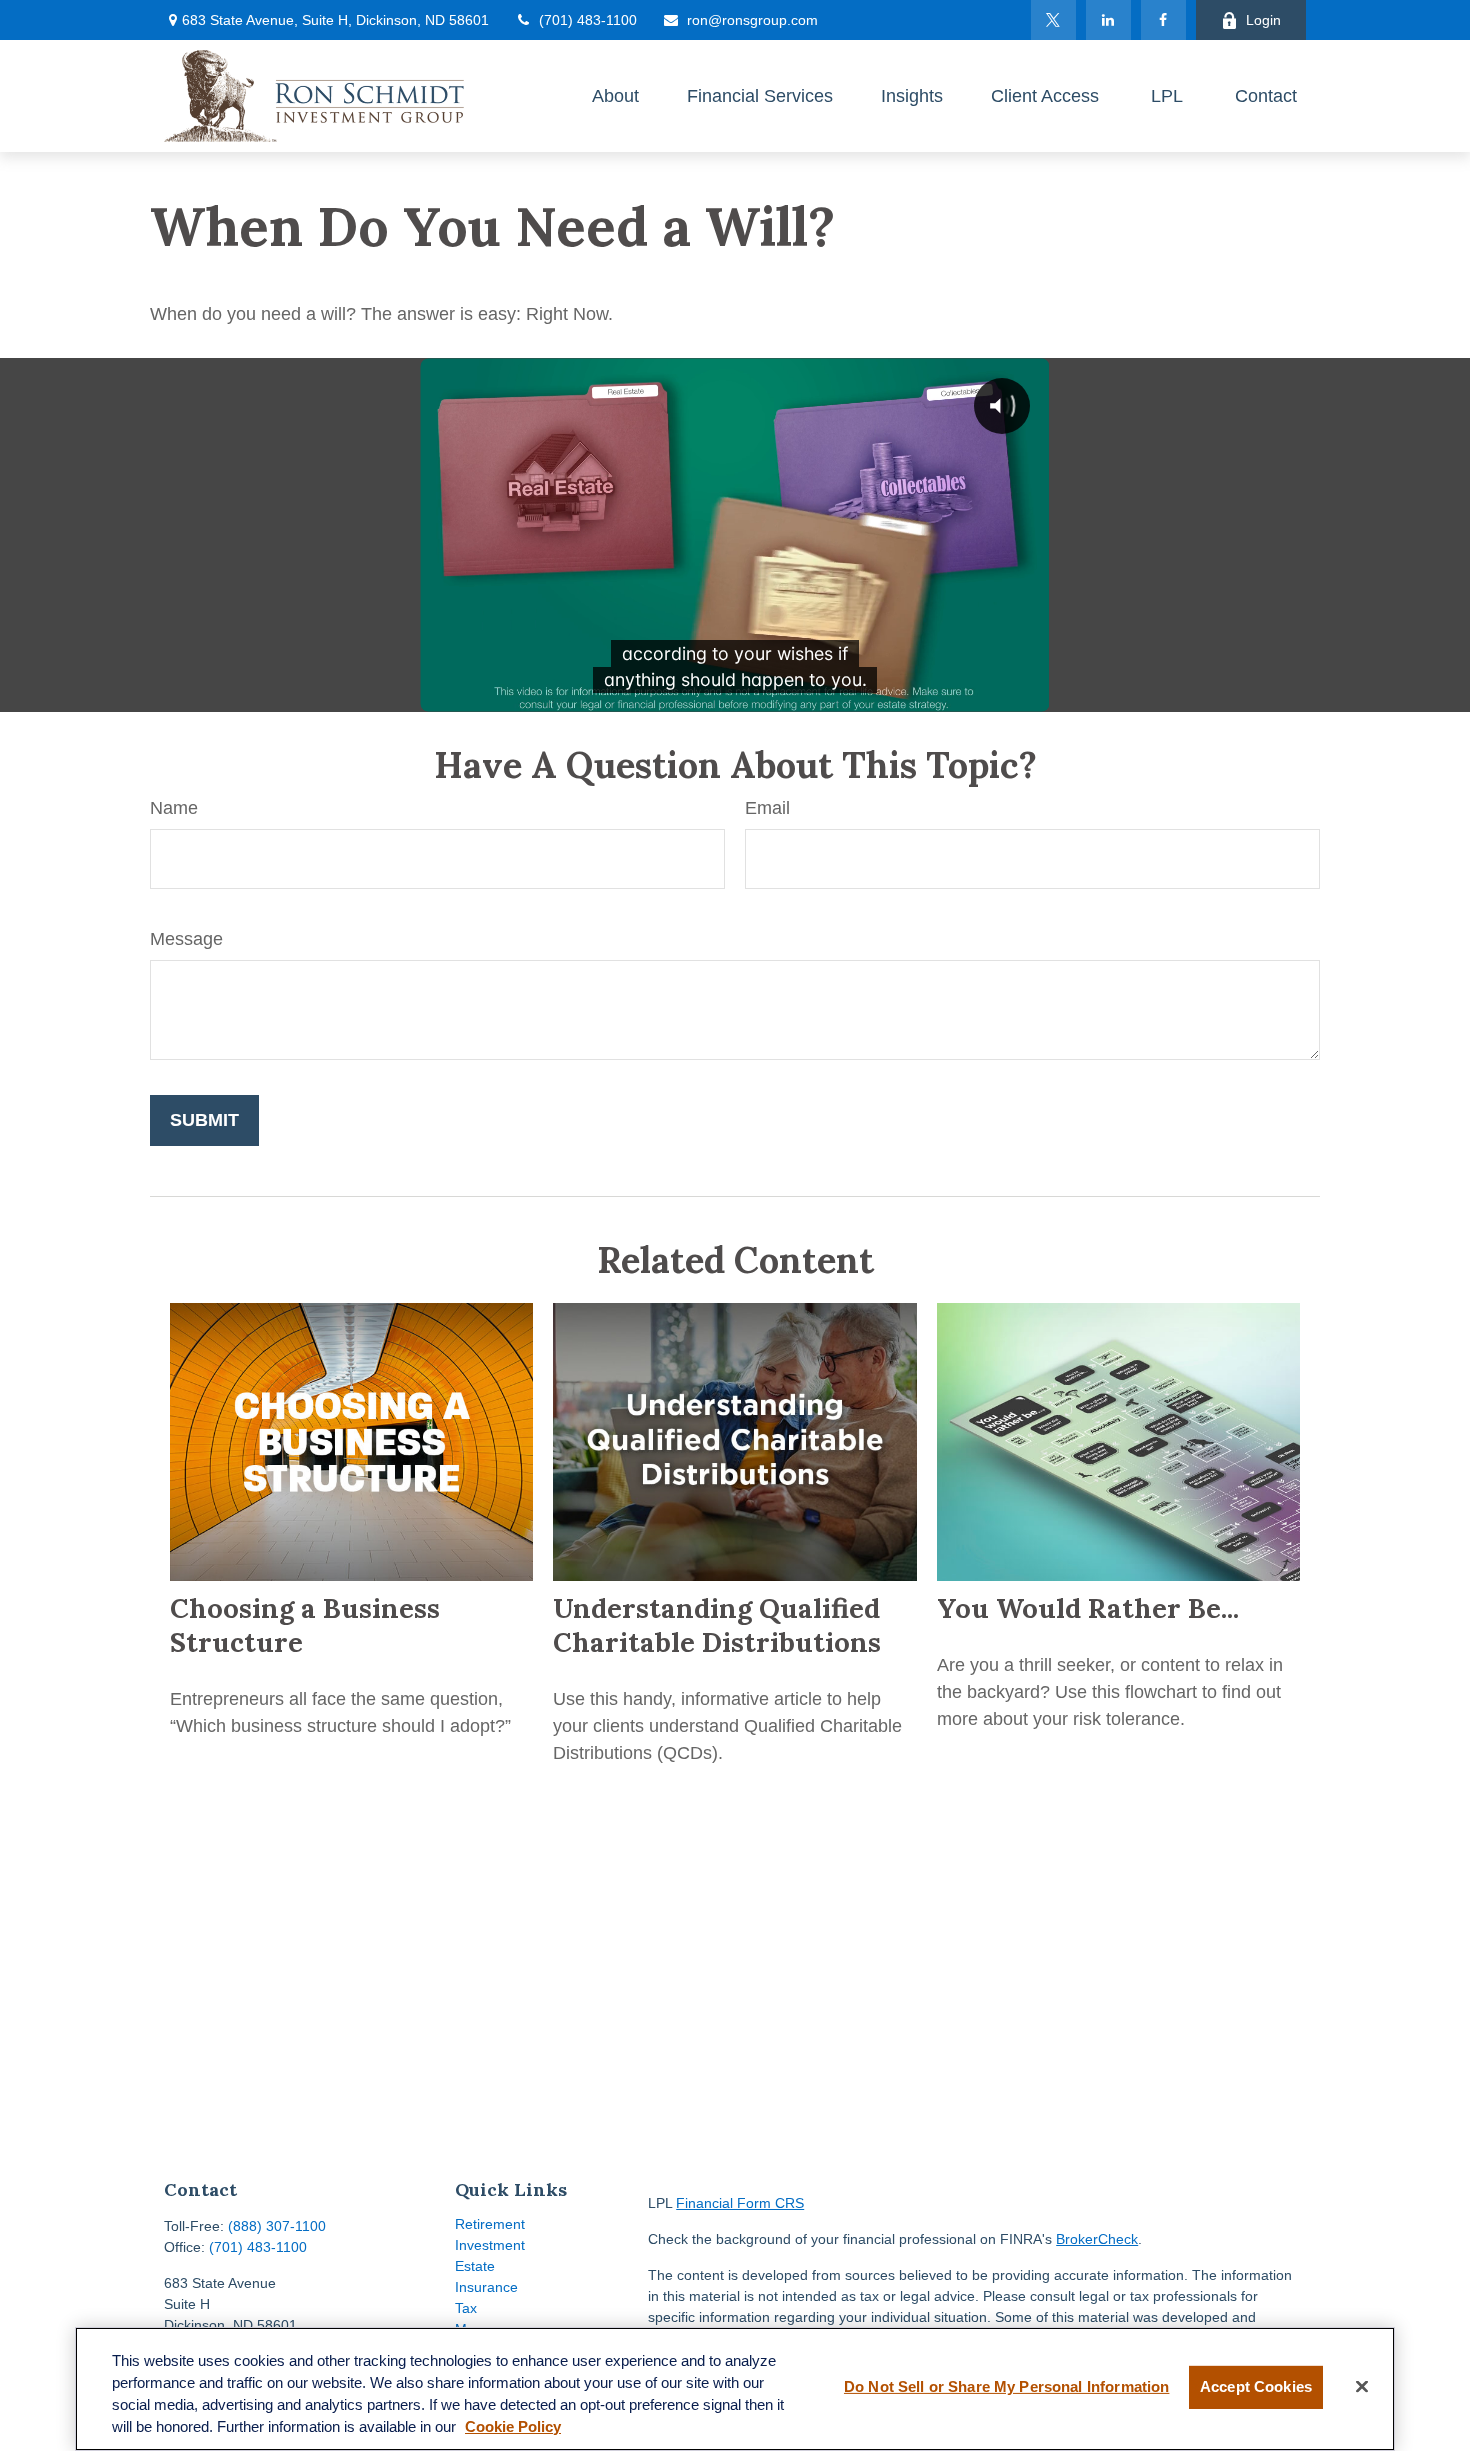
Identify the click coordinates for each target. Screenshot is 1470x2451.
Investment (490, 2245)
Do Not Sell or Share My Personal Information (1006, 2387)
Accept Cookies (1256, 2387)
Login (1263, 20)
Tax (466, 2308)
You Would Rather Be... (1088, 1608)
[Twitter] (1053, 20)
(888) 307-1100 (277, 2226)
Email (767, 808)
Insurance (486, 2287)
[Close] (1362, 2387)
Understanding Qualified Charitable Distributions (717, 1625)
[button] (615, 96)
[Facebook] (1163, 20)
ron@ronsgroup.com (752, 20)
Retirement (490, 2224)
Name (174, 808)
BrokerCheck (1097, 2239)
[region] (735, 2389)
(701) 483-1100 (588, 20)
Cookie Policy (513, 2427)
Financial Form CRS (740, 2203)
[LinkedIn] (1108, 20)
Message (186, 939)
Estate (475, 2266)
